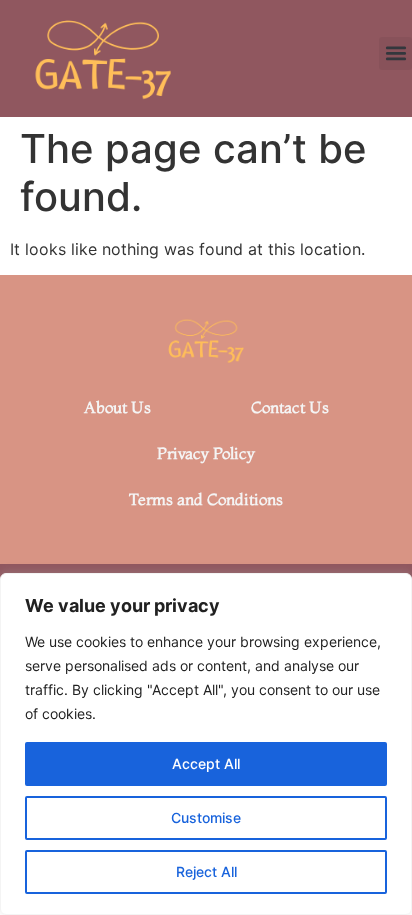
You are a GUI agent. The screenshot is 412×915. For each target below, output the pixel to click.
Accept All (206, 763)
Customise (206, 817)
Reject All (206, 871)
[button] (395, 53)
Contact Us (290, 407)
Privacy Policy (206, 453)
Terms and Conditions (206, 499)
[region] (206, 744)
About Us (117, 407)
